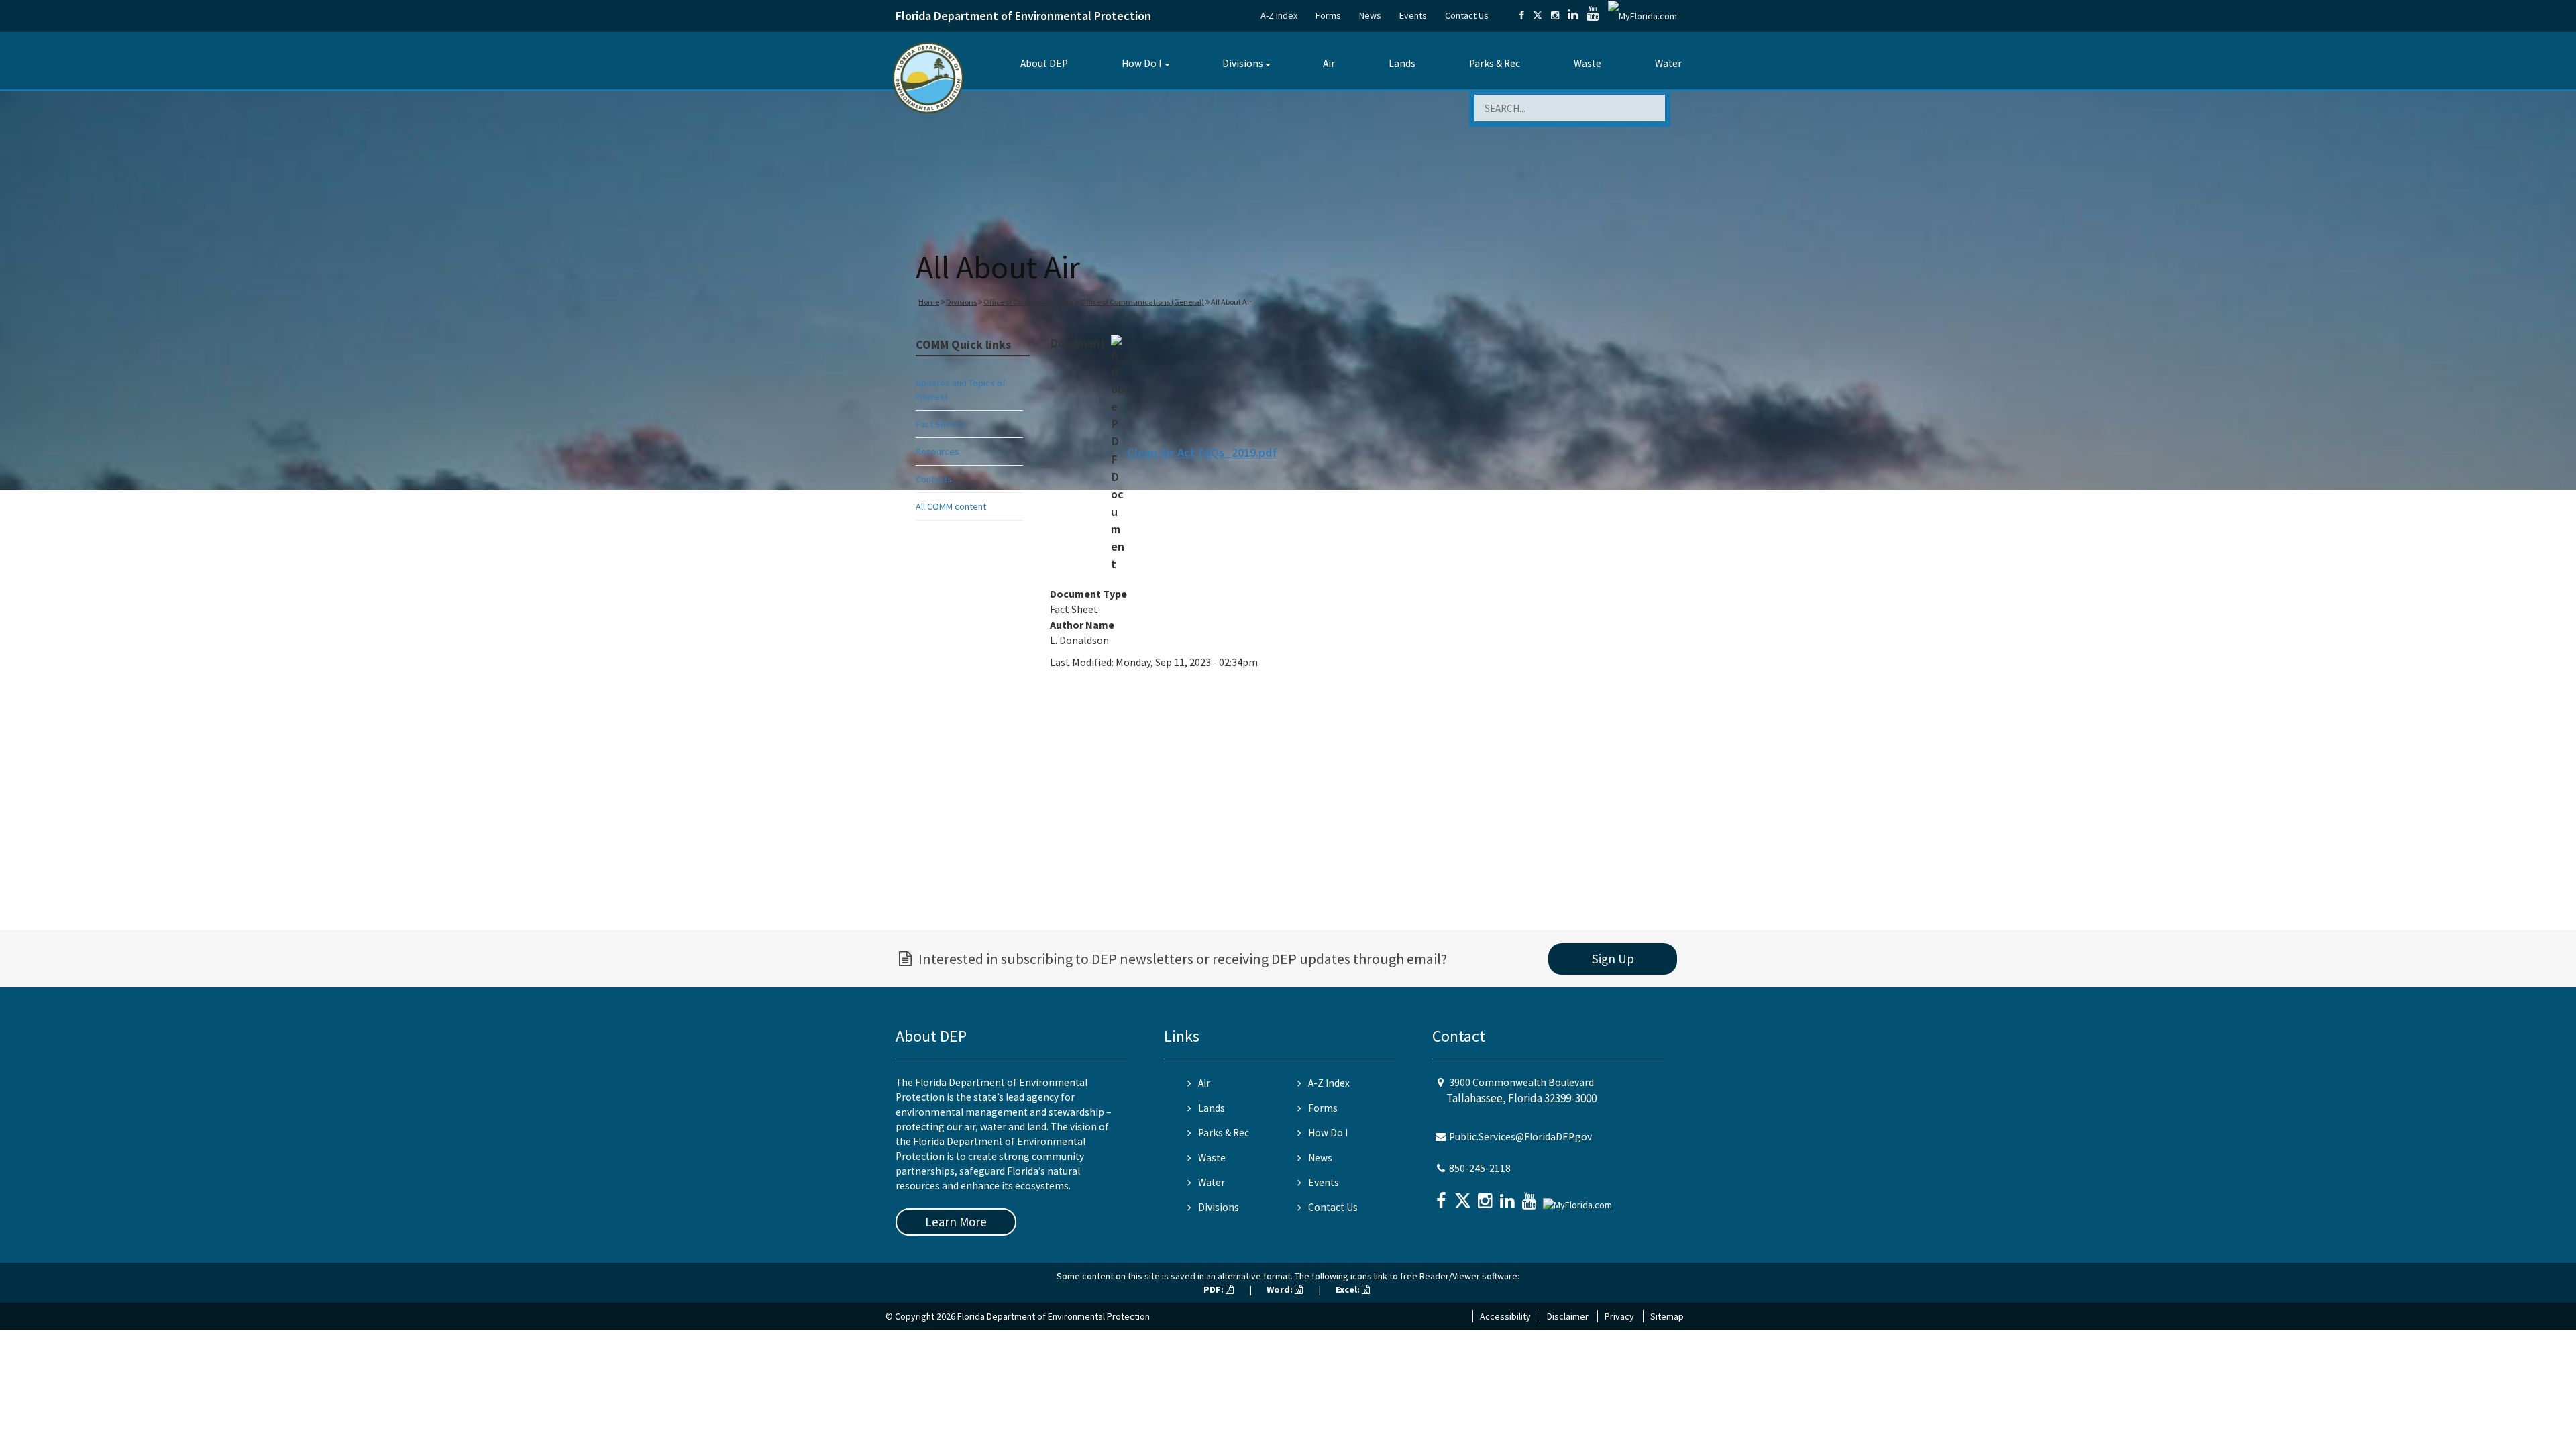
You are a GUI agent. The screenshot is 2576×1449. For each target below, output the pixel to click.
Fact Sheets (940, 424)
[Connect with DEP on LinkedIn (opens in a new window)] (1573, 15)
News (1370, 15)
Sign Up (1613, 959)
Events (1413, 15)
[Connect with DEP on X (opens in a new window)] (1538, 15)
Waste (1588, 63)
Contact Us (1467, 15)
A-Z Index (1279, 15)
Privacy (1619, 1316)
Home (929, 302)
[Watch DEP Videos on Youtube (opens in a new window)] (1593, 15)
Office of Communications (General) (1142, 302)
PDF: (1215, 1289)
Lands (1402, 63)
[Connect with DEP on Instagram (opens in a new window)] (1555, 15)
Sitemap (1667, 1316)
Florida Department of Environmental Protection (1023, 16)
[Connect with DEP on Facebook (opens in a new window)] (1521, 15)
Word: (1281, 1289)
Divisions (1243, 63)
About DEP (1044, 63)
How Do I (1141, 63)
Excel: (1349, 1289)
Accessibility (1505, 1316)
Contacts (934, 479)
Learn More (956, 1222)
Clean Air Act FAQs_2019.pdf (1202, 452)
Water (1668, 63)
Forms (1328, 15)
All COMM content (951, 506)
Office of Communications (1028, 302)
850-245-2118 (1480, 1168)
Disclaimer (1568, 1316)
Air (1329, 63)
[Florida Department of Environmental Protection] (928, 77)
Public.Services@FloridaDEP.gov (1520, 1137)
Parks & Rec (1495, 63)
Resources (937, 451)
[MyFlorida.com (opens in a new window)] (1643, 15)
